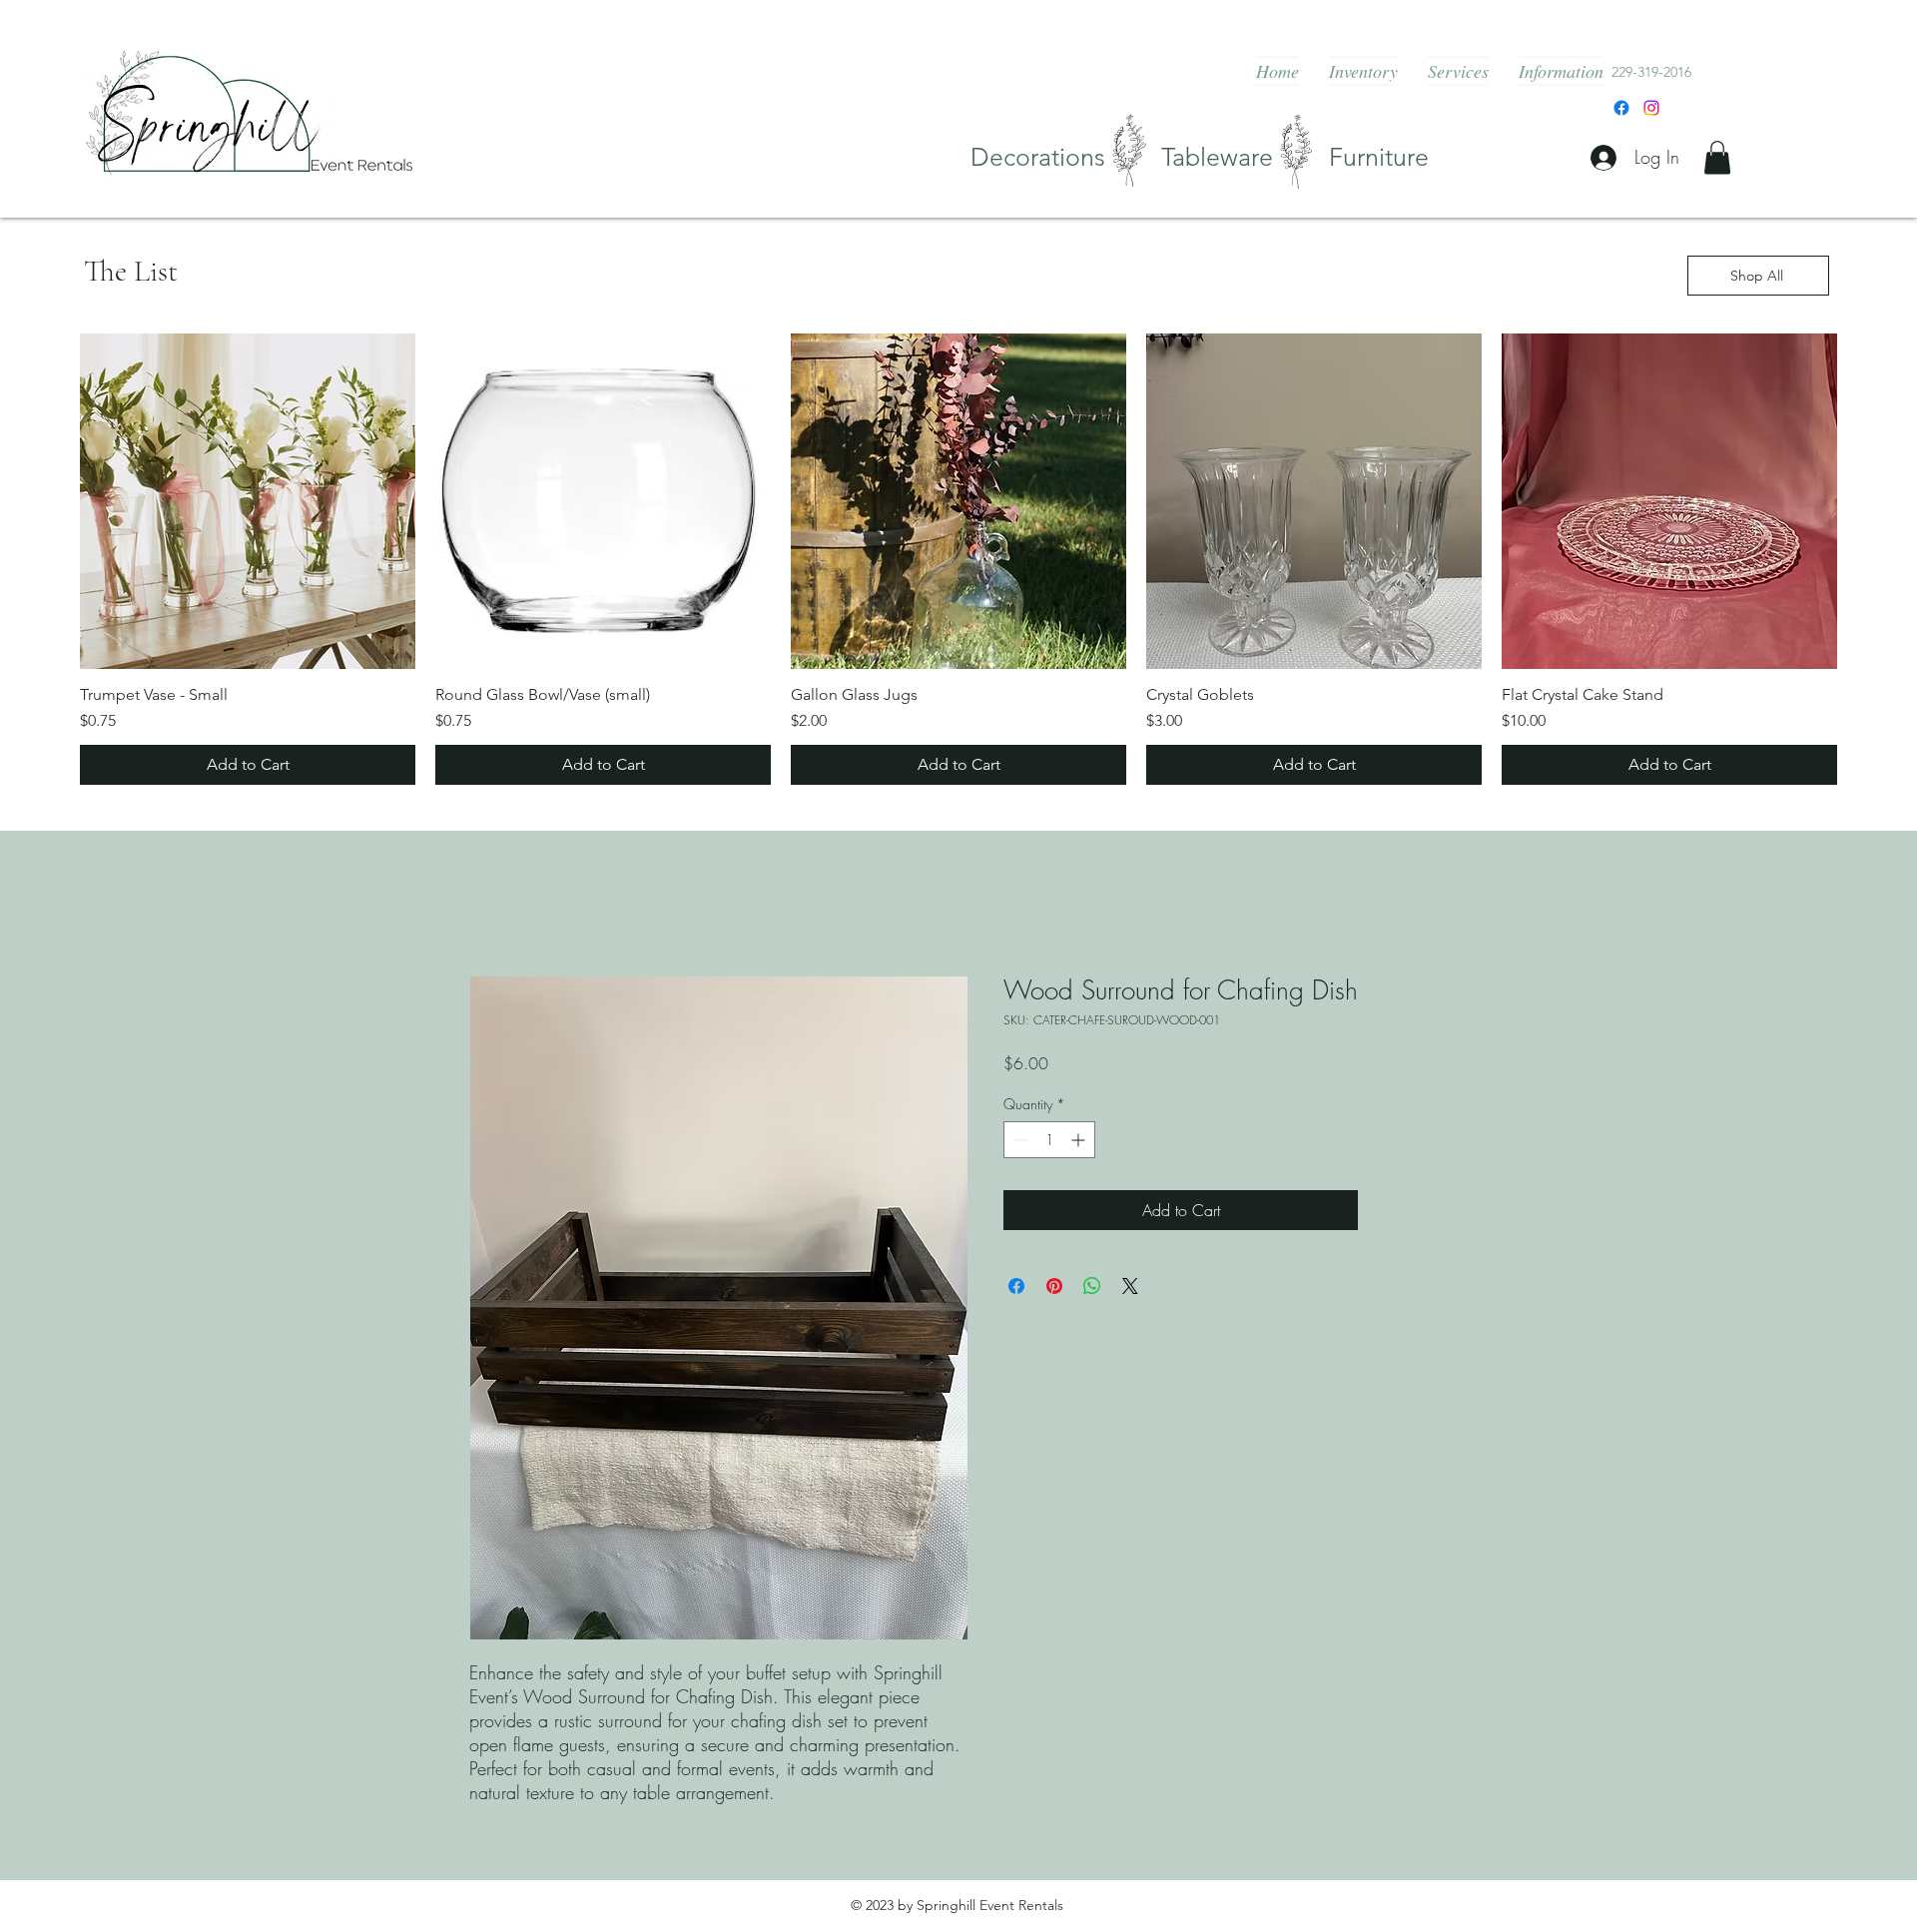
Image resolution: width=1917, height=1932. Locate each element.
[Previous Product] (52, 501)
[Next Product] (1865, 501)
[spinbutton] (1049, 1140)
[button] (1717, 157)
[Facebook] (1621, 108)
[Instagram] (1651, 108)
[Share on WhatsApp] (1092, 1286)
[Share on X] (1130, 1286)
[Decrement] (1019, 1140)
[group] (958, 559)
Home (489, 904)
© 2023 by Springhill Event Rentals (957, 1905)
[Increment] (1080, 1140)
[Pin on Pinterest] (1054, 1286)
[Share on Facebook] (1016, 1286)
